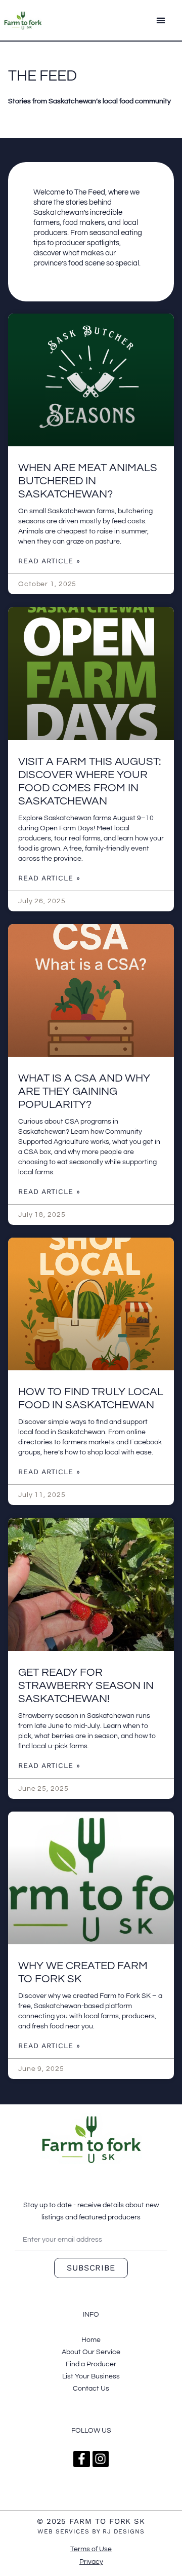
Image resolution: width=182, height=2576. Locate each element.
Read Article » (49, 561)
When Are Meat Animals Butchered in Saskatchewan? (88, 481)
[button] (161, 21)
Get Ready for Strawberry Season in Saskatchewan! (86, 1686)
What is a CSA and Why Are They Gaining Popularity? (84, 1091)
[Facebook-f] (81, 2459)
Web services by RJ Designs (91, 2531)
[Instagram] (101, 2459)
